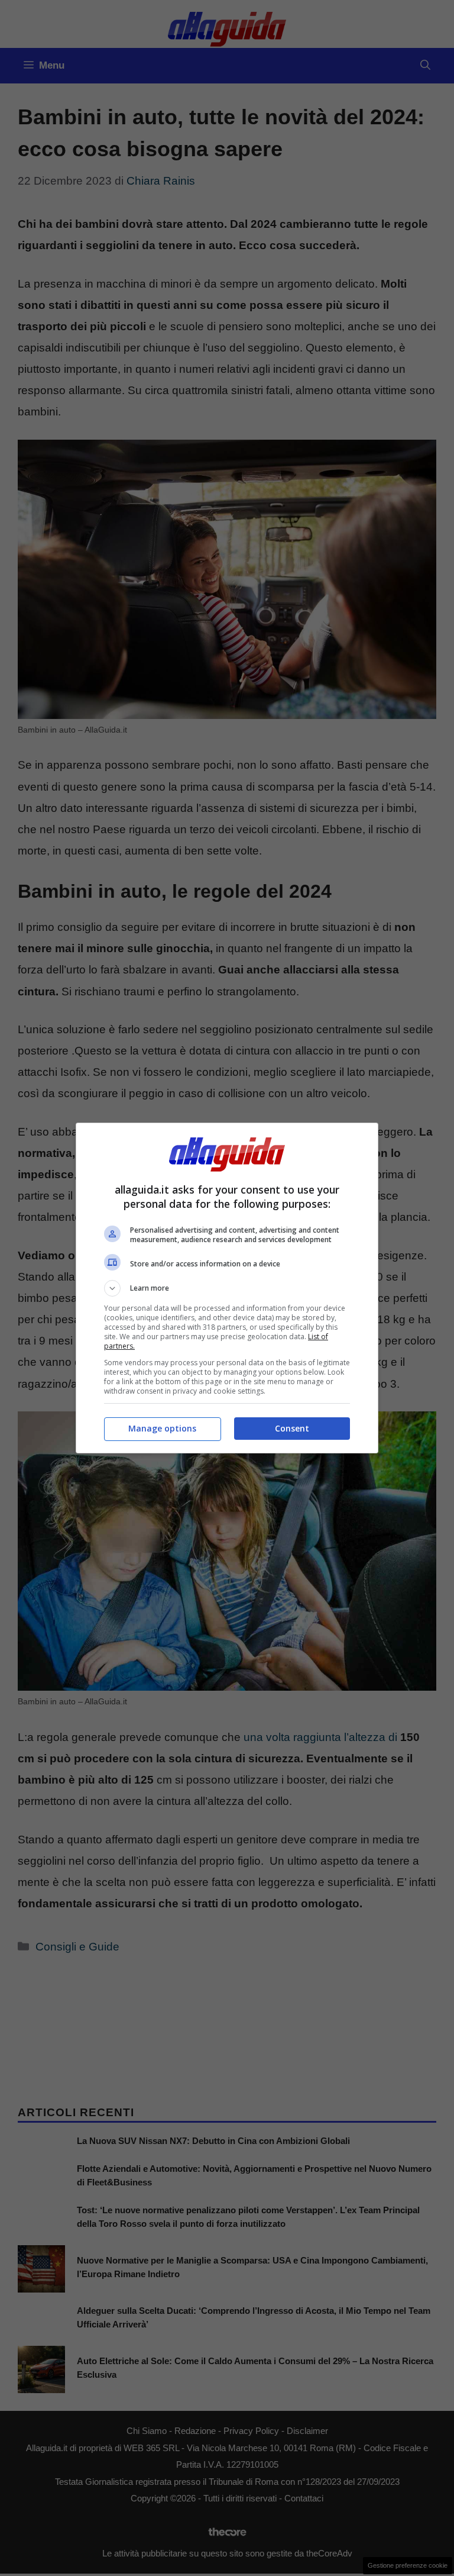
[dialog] (227, 1288)
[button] (227, 1288)
